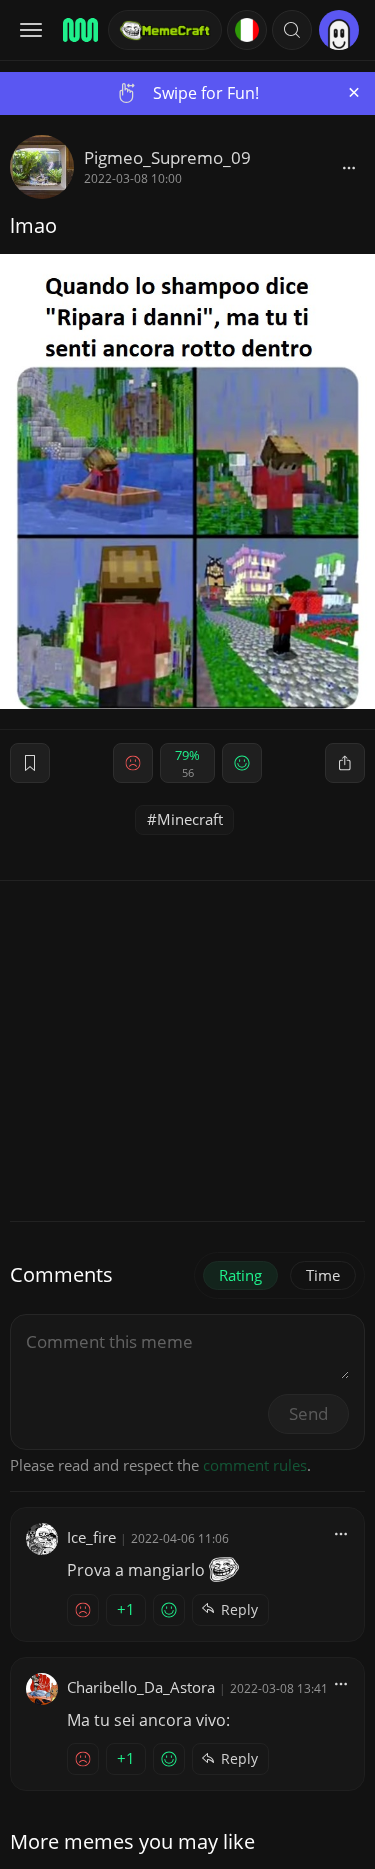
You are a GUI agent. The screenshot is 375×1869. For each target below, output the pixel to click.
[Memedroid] (79, 30)
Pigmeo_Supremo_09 (167, 157)
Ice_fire (91, 1537)
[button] (292, 30)
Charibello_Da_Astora (141, 1687)
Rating (240, 1275)
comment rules (255, 1465)
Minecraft (190, 819)
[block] (349, 167)
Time (323, 1275)
